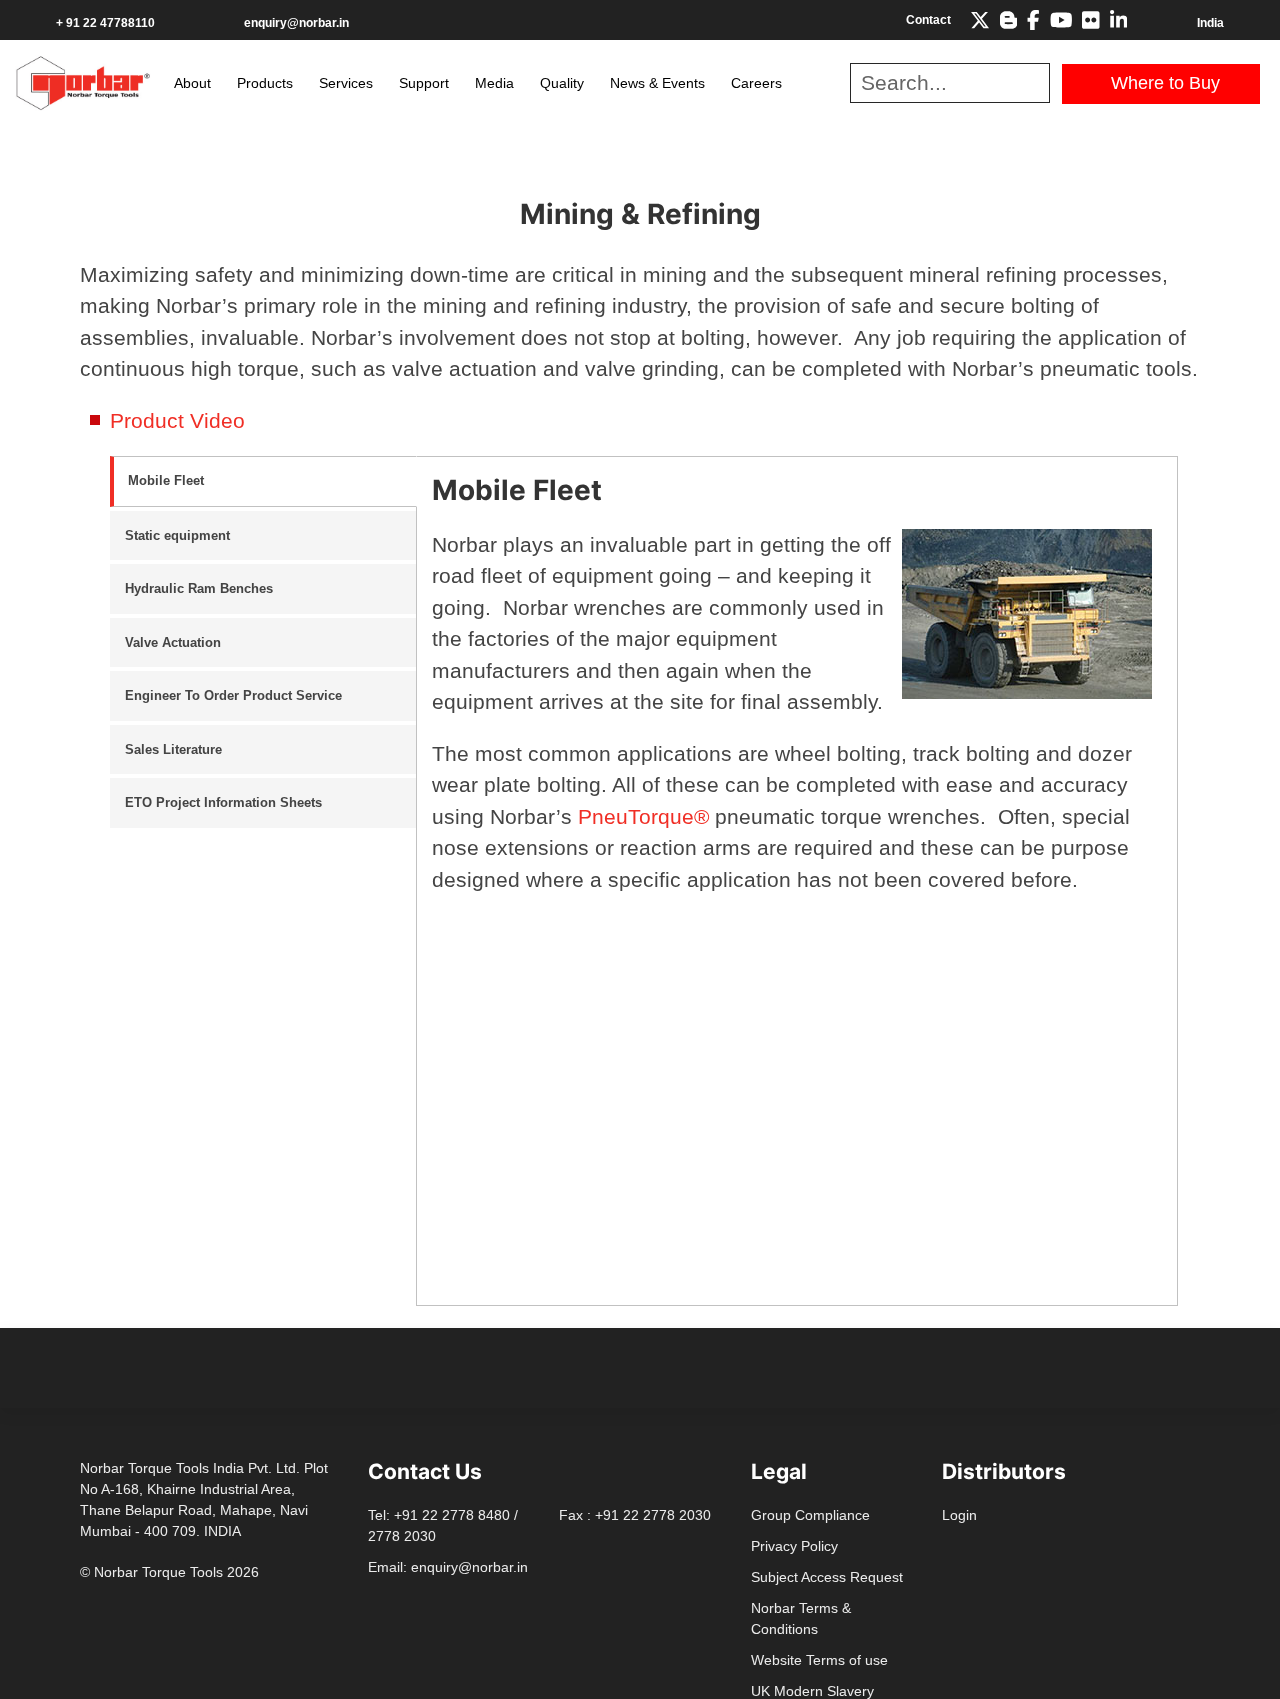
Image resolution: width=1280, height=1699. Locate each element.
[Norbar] (83, 81)
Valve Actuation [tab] (173, 642)
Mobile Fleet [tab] (166, 480)
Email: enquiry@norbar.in (448, 1567)
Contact (928, 20)
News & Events (657, 83)
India (1210, 23)
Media (494, 83)
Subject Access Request (827, 1577)
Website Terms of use (819, 1660)
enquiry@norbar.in (296, 23)
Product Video (177, 420)
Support (424, 83)
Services (346, 83)
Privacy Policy (794, 1546)
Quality (562, 83)
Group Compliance (810, 1515)
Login (959, 1515)
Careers (756, 83)
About (192, 83)
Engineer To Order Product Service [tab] (233, 695)
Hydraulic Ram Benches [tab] (199, 588)
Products (265, 83)
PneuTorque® (640, 816)
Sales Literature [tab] (173, 749)
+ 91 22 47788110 (105, 23)
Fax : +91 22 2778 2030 (635, 1515)
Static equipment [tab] (177, 535)
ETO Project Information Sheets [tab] (223, 802)
